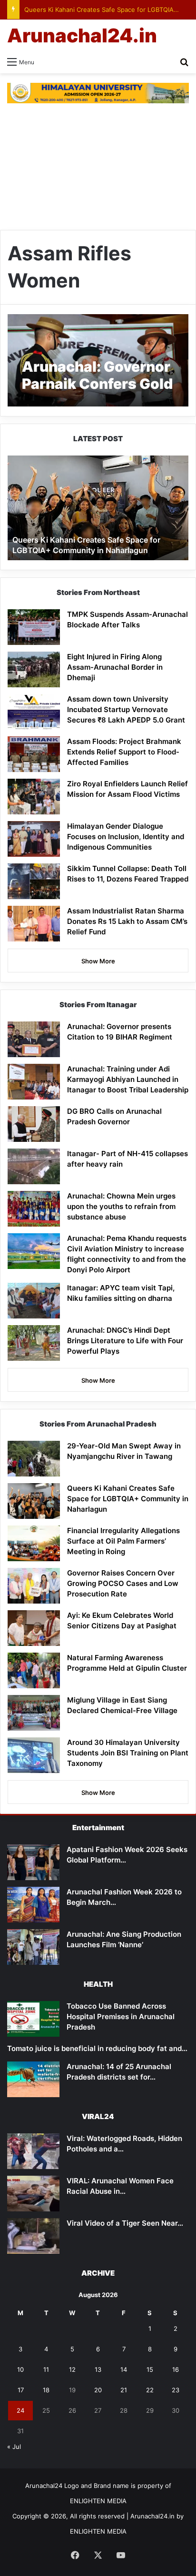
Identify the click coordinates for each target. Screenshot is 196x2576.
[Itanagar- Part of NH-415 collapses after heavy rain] (34, 1166)
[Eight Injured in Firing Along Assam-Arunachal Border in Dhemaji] (34, 669)
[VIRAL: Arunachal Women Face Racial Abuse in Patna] (33, 2194)
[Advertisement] (98, 167)
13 (98, 2369)
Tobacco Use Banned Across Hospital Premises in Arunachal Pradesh (121, 2016)
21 (124, 2390)
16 (176, 2369)
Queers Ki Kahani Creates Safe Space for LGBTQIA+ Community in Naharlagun (128, 1499)
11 (46, 2369)
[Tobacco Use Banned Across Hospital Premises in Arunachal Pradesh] (33, 2019)
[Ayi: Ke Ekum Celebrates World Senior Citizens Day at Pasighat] (34, 1628)
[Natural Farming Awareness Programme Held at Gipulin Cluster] (34, 1670)
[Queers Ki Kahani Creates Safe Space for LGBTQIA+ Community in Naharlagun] (34, 1501)
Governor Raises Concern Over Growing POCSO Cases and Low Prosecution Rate (123, 1583)
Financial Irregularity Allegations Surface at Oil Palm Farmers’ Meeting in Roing (123, 1541)
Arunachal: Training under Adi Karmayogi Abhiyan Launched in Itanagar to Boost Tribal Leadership (128, 1079)
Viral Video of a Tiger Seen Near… (125, 2223)
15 (150, 2369)
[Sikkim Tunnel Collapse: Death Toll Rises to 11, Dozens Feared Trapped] (34, 881)
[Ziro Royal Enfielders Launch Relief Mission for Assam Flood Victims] (34, 797)
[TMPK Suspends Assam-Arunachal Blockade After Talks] (34, 627)
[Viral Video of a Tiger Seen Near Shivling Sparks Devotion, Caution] (33, 2236)
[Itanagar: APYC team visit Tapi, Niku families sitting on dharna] (34, 1301)
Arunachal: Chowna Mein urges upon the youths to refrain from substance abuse (121, 1206)
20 (98, 2390)
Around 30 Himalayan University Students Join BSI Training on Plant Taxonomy (128, 1753)
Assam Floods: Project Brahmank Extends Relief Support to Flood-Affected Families (124, 752)
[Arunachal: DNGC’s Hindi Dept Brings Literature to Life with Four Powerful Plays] (34, 1343)
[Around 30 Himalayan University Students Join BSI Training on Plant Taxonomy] (34, 1755)
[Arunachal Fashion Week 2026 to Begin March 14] (33, 1905)
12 (72, 2369)
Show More (98, 961)
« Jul (14, 2447)
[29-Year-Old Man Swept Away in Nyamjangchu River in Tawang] (34, 1459)
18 (46, 2390)
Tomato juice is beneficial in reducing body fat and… (97, 2048)
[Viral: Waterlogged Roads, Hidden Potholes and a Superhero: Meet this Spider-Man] (33, 2151)
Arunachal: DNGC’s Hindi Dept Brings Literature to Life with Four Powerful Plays (125, 1341)
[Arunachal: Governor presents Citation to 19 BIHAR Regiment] (34, 1039)
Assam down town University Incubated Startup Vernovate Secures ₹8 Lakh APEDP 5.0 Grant (126, 709)
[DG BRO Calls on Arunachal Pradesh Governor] (34, 1124)
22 (150, 2390)
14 (124, 2369)
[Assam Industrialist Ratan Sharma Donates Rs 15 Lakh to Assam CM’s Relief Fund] (34, 924)
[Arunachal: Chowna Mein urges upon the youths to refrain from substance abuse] (34, 1209)
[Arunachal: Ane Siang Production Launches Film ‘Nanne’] (33, 1947)
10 (20, 2369)
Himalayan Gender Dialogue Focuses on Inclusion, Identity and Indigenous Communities (126, 837)
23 (176, 2390)
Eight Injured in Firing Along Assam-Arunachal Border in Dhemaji (115, 667)
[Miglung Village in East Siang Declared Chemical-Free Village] (34, 1713)
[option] (98, 508)
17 (21, 2390)
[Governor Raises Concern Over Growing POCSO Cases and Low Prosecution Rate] (34, 1586)
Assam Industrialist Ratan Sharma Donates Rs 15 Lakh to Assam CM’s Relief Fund (127, 921)
